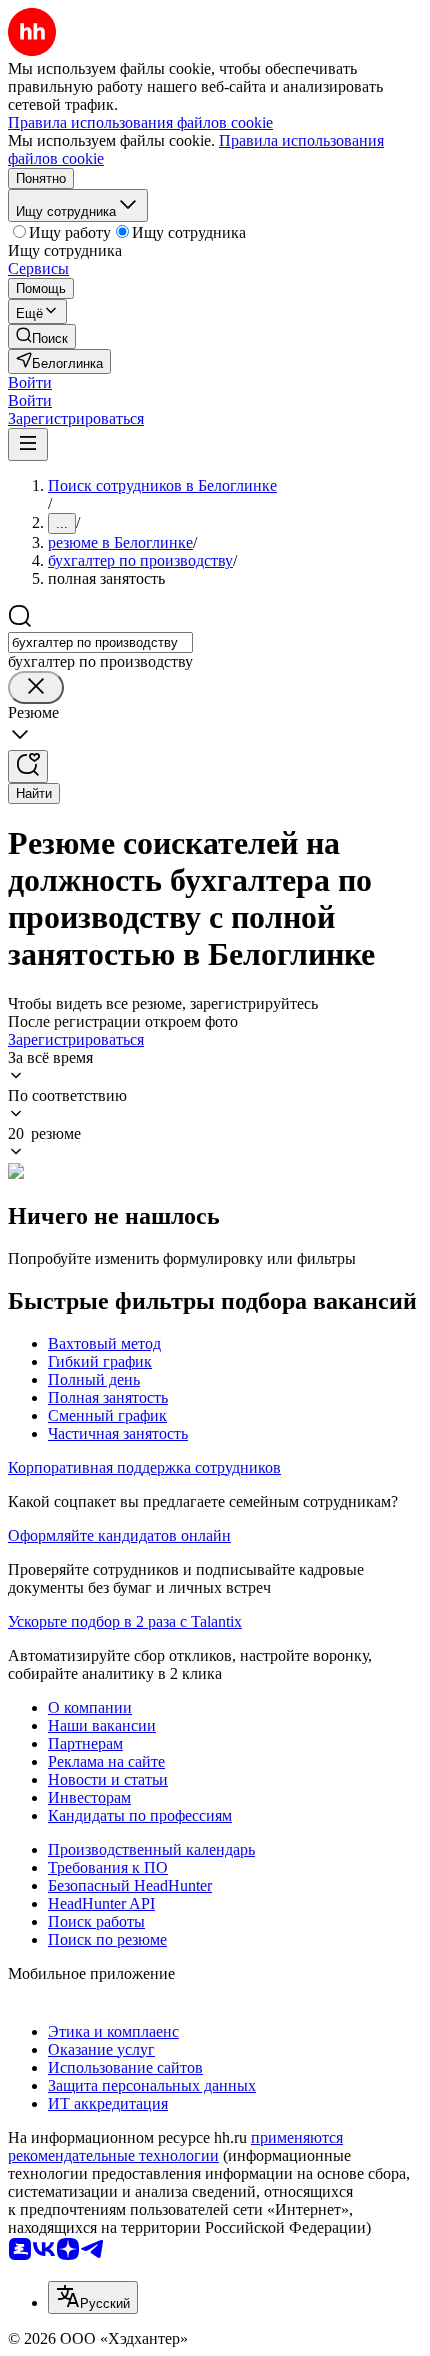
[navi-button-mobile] (28, 444)
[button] (30, 382)
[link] (42, 336)
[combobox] (100, 642)
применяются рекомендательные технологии (175, 2146)
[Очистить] (36, 687)
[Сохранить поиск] (28, 766)
